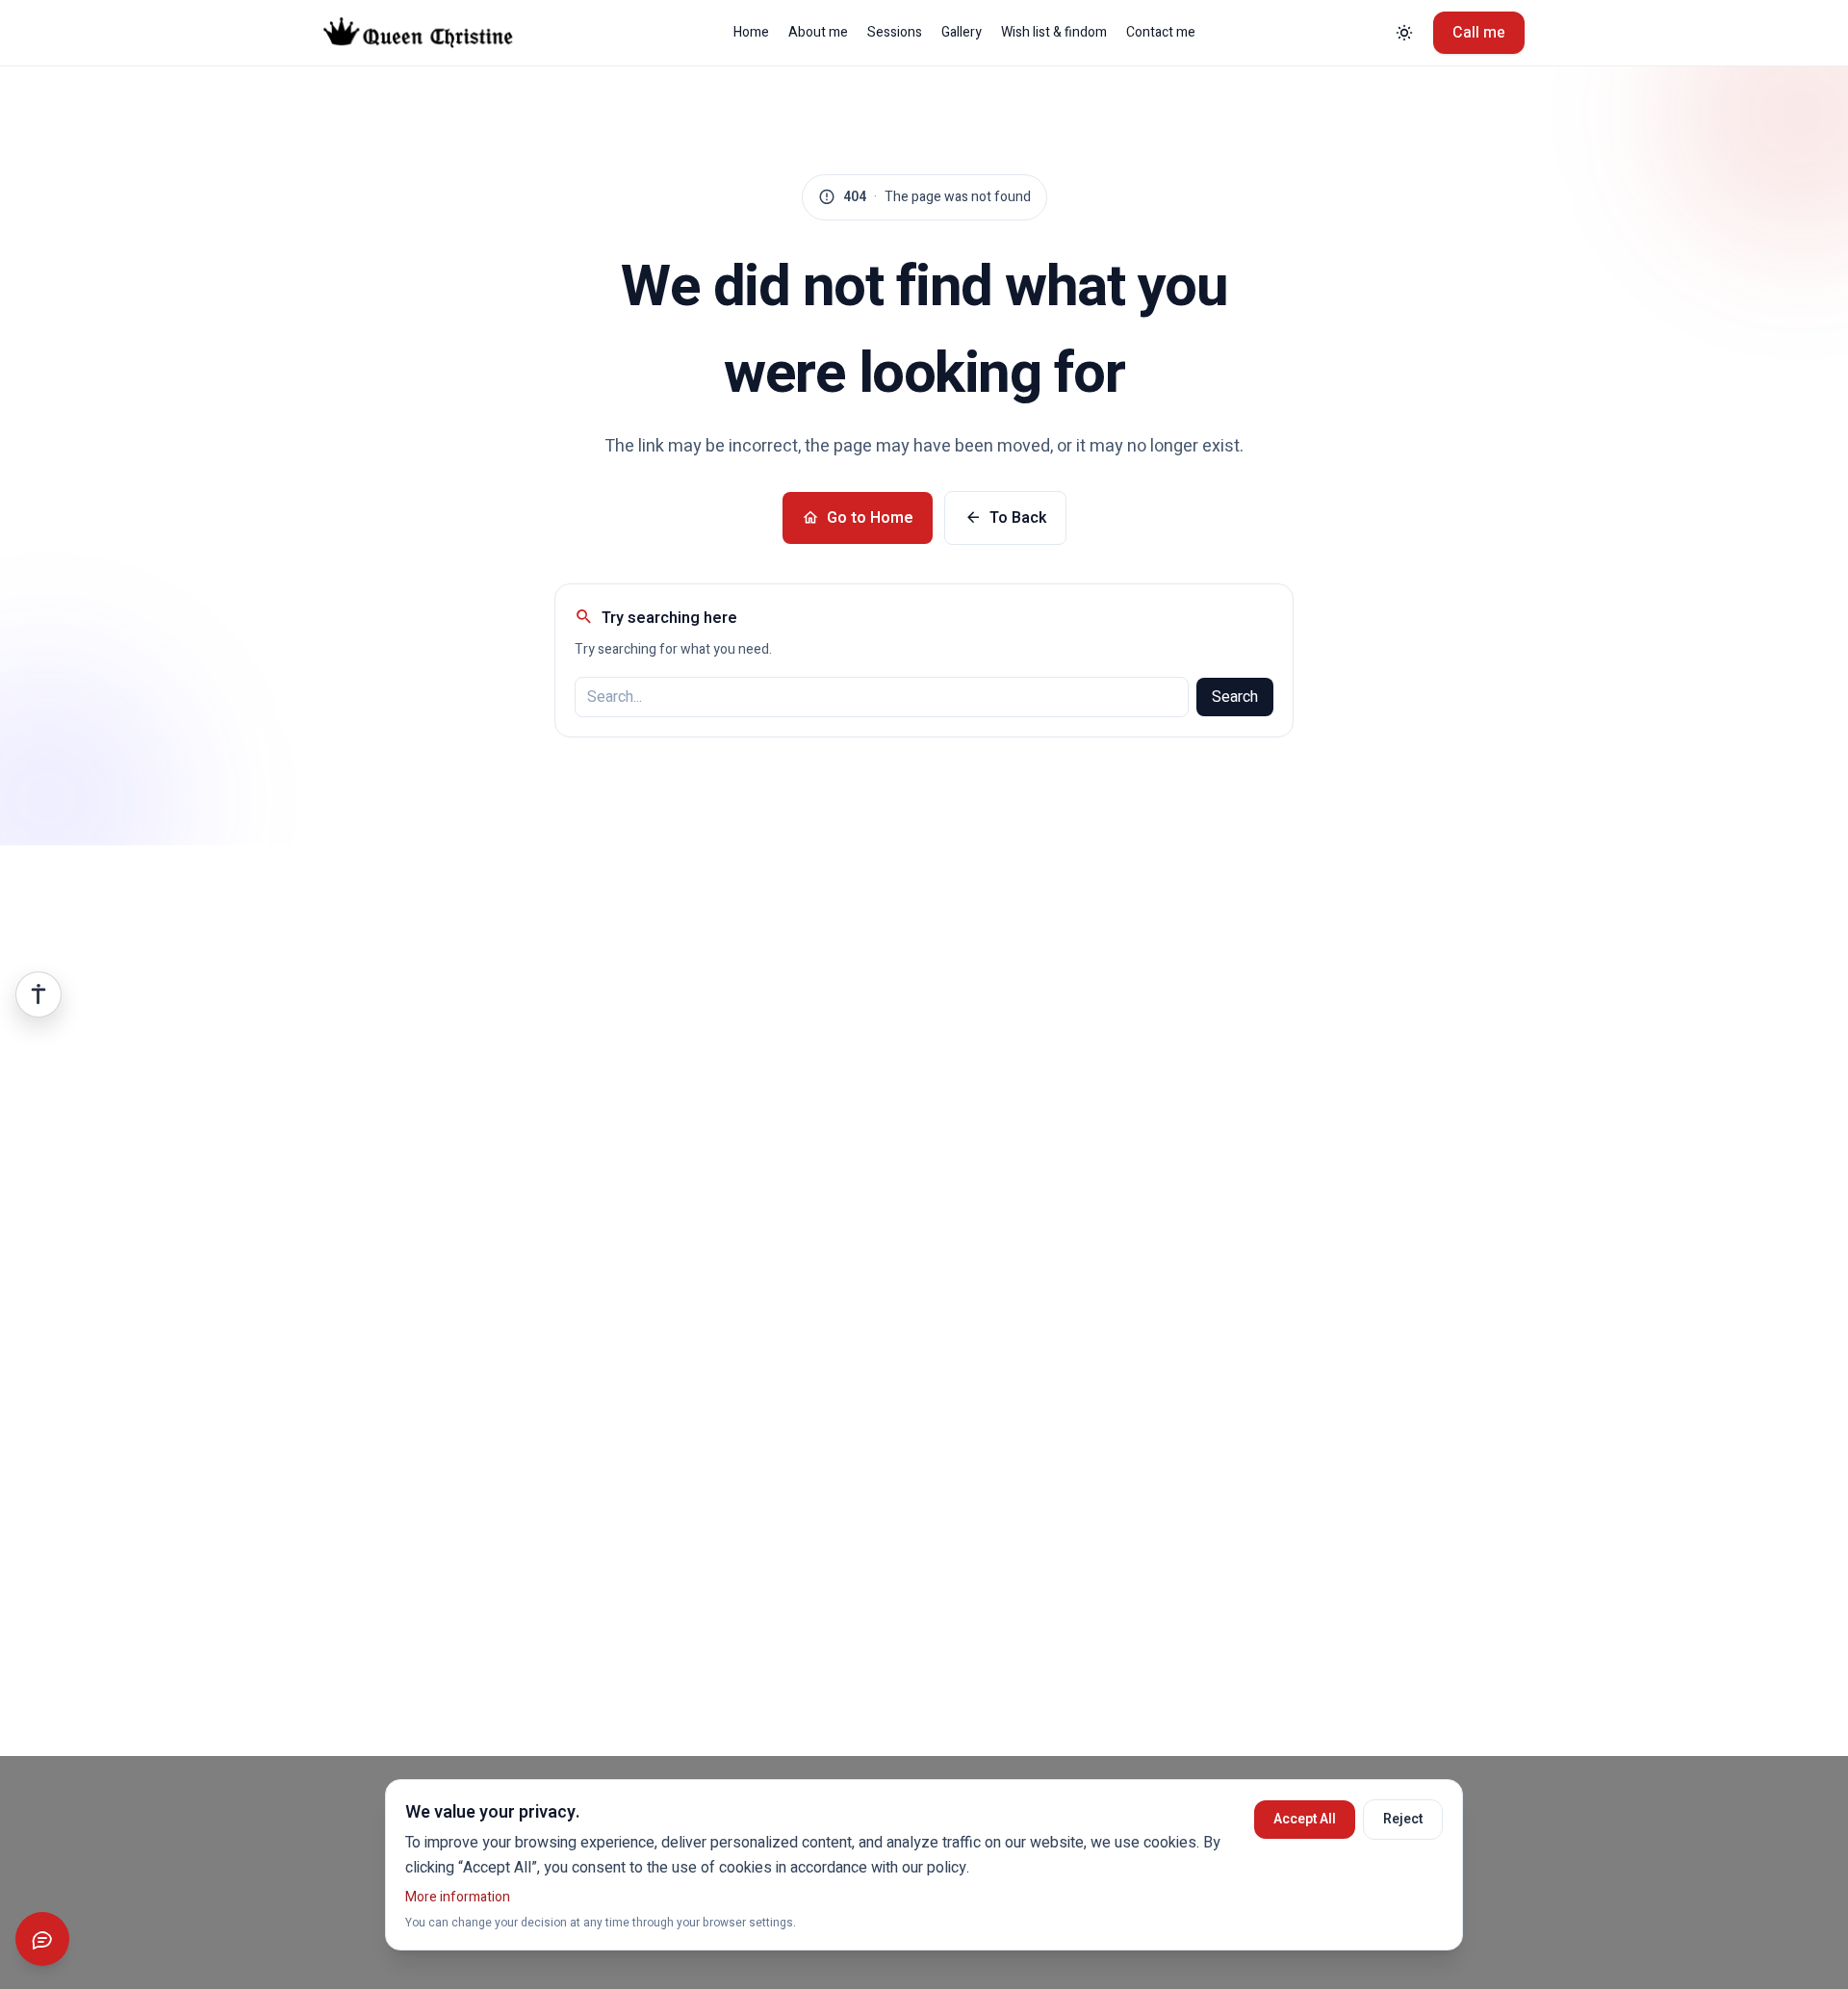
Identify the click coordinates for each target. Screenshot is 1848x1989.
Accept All (1305, 1819)
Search (1235, 697)
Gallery (962, 33)
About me (818, 33)
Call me (1479, 33)
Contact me (1161, 33)
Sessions (895, 33)
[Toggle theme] (1404, 33)
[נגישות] (38, 994)
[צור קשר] (42, 1939)
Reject (1403, 1819)
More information (458, 1897)
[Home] (433, 33)
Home (751, 33)
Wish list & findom (1054, 33)
